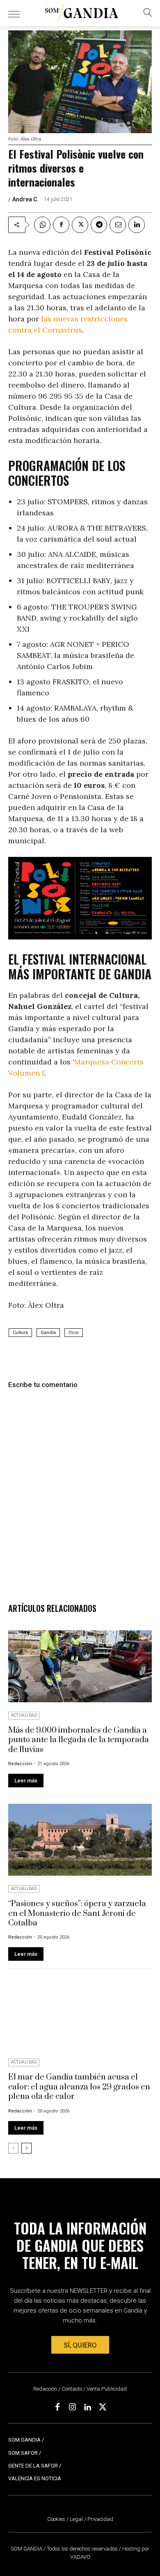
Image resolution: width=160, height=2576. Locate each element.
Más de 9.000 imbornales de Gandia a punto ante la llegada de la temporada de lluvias (79, 1740)
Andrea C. (25, 199)
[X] (80, 225)
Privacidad (100, 2519)
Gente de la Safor (33, 2466)
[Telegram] (99, 225)
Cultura (20, 1333)
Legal (76, 2519)
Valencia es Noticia (35, 2478)
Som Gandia (24, 2440)
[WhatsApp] (42, 225)
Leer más (26, 1781)
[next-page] (26, 2148)
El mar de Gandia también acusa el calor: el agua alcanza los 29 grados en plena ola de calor (79, 2087)
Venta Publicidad (107, 2389)
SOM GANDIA (27, 2549)
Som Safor (23, 2453)
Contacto (72, 2389)
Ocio (74, 1333)
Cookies (56, 2519)
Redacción (20, 1764)
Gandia (48, 1333)
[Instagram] (73, 2407)
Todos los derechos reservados (83, 2549)
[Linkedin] (137, 225)
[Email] (118, 225)
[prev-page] (13, 2148)
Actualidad (24, 1715)
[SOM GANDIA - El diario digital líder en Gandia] (82, 13)
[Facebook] (61, 225)
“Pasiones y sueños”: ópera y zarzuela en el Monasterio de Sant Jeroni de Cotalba (77, 1914)
